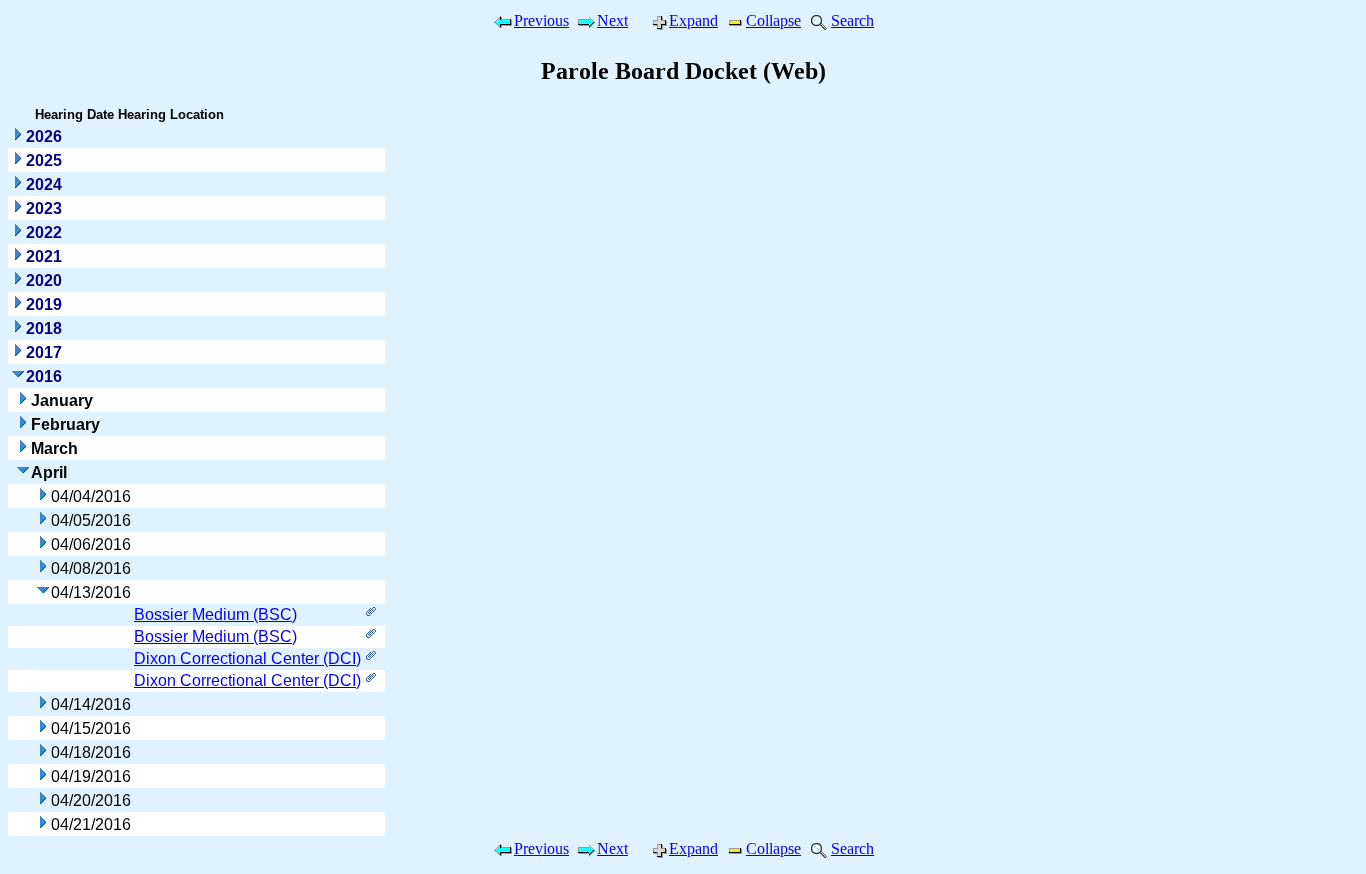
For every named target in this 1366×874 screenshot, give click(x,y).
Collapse (773, 20)
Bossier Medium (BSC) (215, 614)
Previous (541, 20)
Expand (693, 20)
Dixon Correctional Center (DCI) (247, 658)
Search (852, 20)
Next (612, 20)
